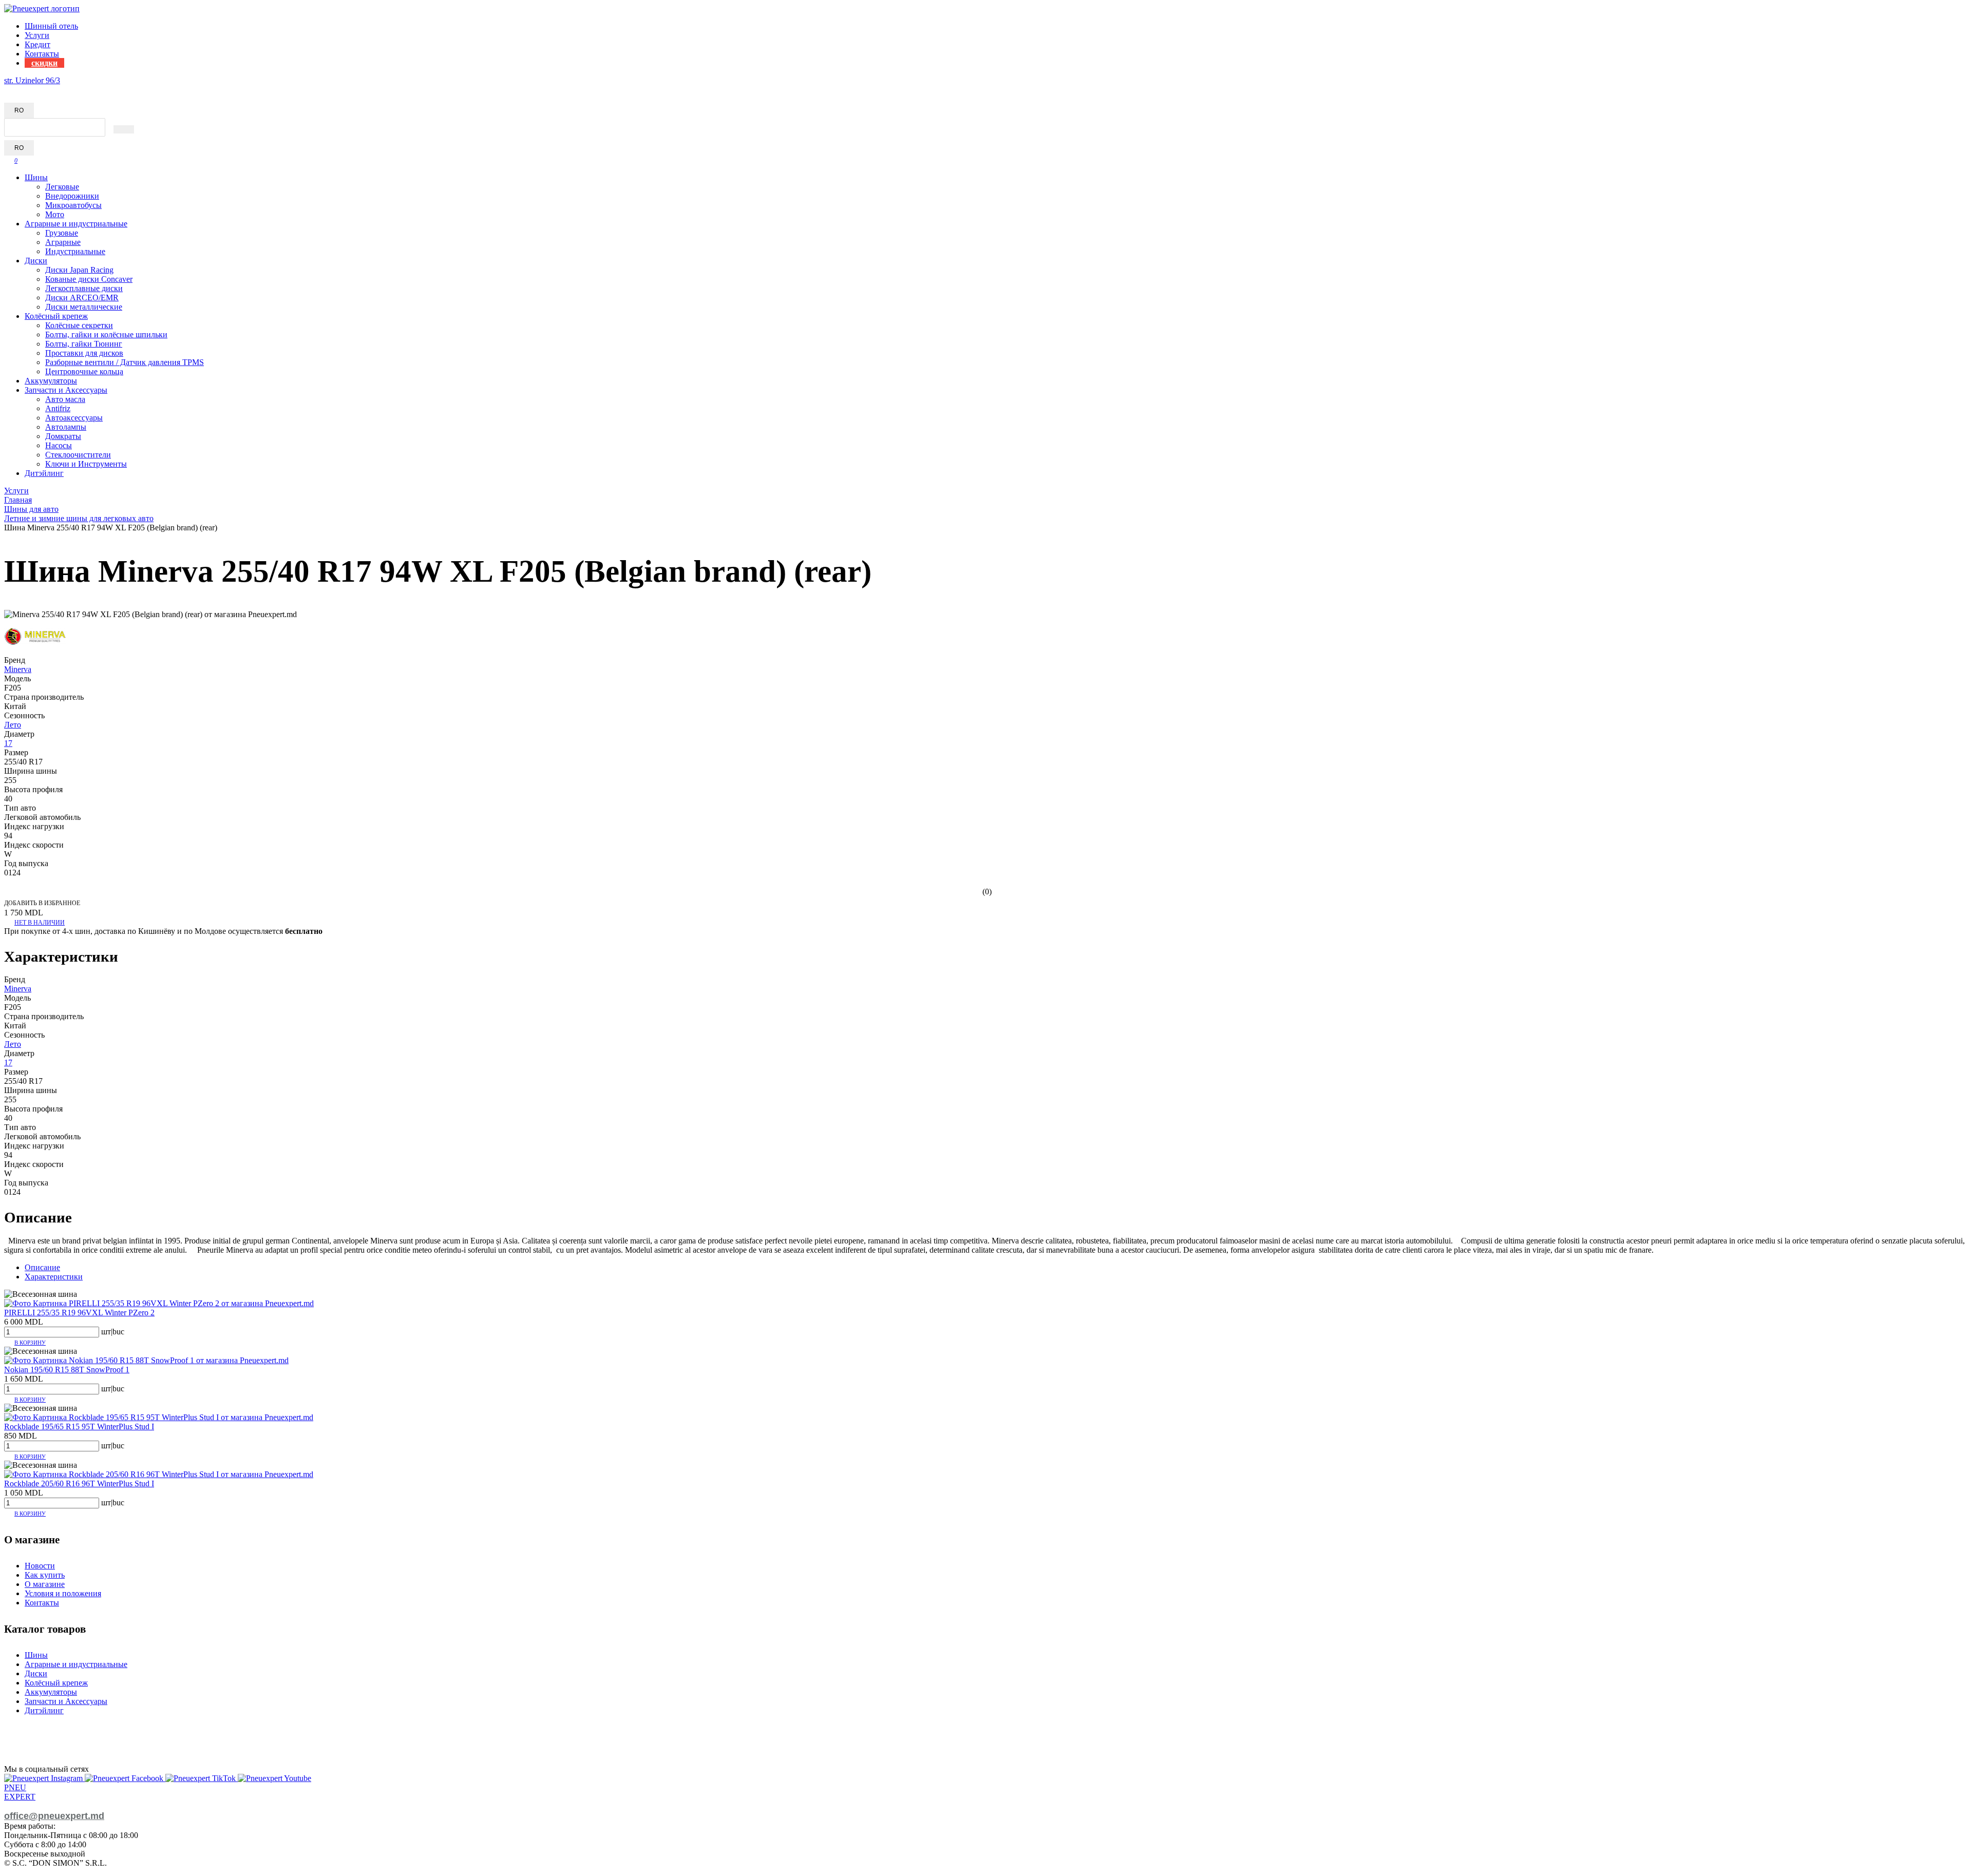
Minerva (18, 669)
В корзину (30, 1343)
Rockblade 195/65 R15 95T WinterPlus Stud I (79, 1427)
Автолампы (66, 427)
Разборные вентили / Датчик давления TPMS (125, 362)
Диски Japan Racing (79, 270)
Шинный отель (51, 26)
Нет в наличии (40, 923)
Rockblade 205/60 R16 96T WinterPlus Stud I (79, 1483)
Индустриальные (75, 251)
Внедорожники (72, 196)
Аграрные (63, 242)
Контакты (42, 54)
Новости (40, 1566)
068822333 (23, 90)
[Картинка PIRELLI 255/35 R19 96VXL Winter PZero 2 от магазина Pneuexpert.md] (159, 1303)
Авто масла (65, 399)
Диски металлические (84, 307)
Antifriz (58, 408)
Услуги (37, 35)
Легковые (62, 187)
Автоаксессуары (74, 418)
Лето (13, 725)
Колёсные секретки (79, 325)
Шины (36, 177)
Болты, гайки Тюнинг (84, 344)
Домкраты (63, 436)
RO (19, 110)
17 (8, 743)
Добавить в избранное (42, 903)
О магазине (45, 1584)
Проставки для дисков (84, 353)
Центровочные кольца (84, 371)
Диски (36, 261)
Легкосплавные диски (84, 288)
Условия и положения (63, 1593)
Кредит (37, 44)
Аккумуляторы (51, 381)
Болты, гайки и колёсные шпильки (106, 334)
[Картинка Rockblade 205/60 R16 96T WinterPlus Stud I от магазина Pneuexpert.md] (159, 1474)
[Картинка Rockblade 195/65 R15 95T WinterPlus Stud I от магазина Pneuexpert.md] (159, 1417)
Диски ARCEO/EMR (82, 298)
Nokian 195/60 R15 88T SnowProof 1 (67, 1370)
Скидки (44, 63)
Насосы (59, 445)
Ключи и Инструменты (86, 464)
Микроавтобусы (73, 205)
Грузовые (62, 233)
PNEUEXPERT (20, 1792)
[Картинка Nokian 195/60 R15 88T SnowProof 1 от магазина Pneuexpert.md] (146, 1360)
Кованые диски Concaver (89, 279)
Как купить (45, 1575)
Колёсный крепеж (56, 316)
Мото (55, 214)
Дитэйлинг (44, 473)
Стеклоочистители (78, 455)
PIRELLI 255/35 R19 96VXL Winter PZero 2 (79, 1313)
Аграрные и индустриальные (76, 224)
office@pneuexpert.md (54, 1816)
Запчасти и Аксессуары (66, 390)
